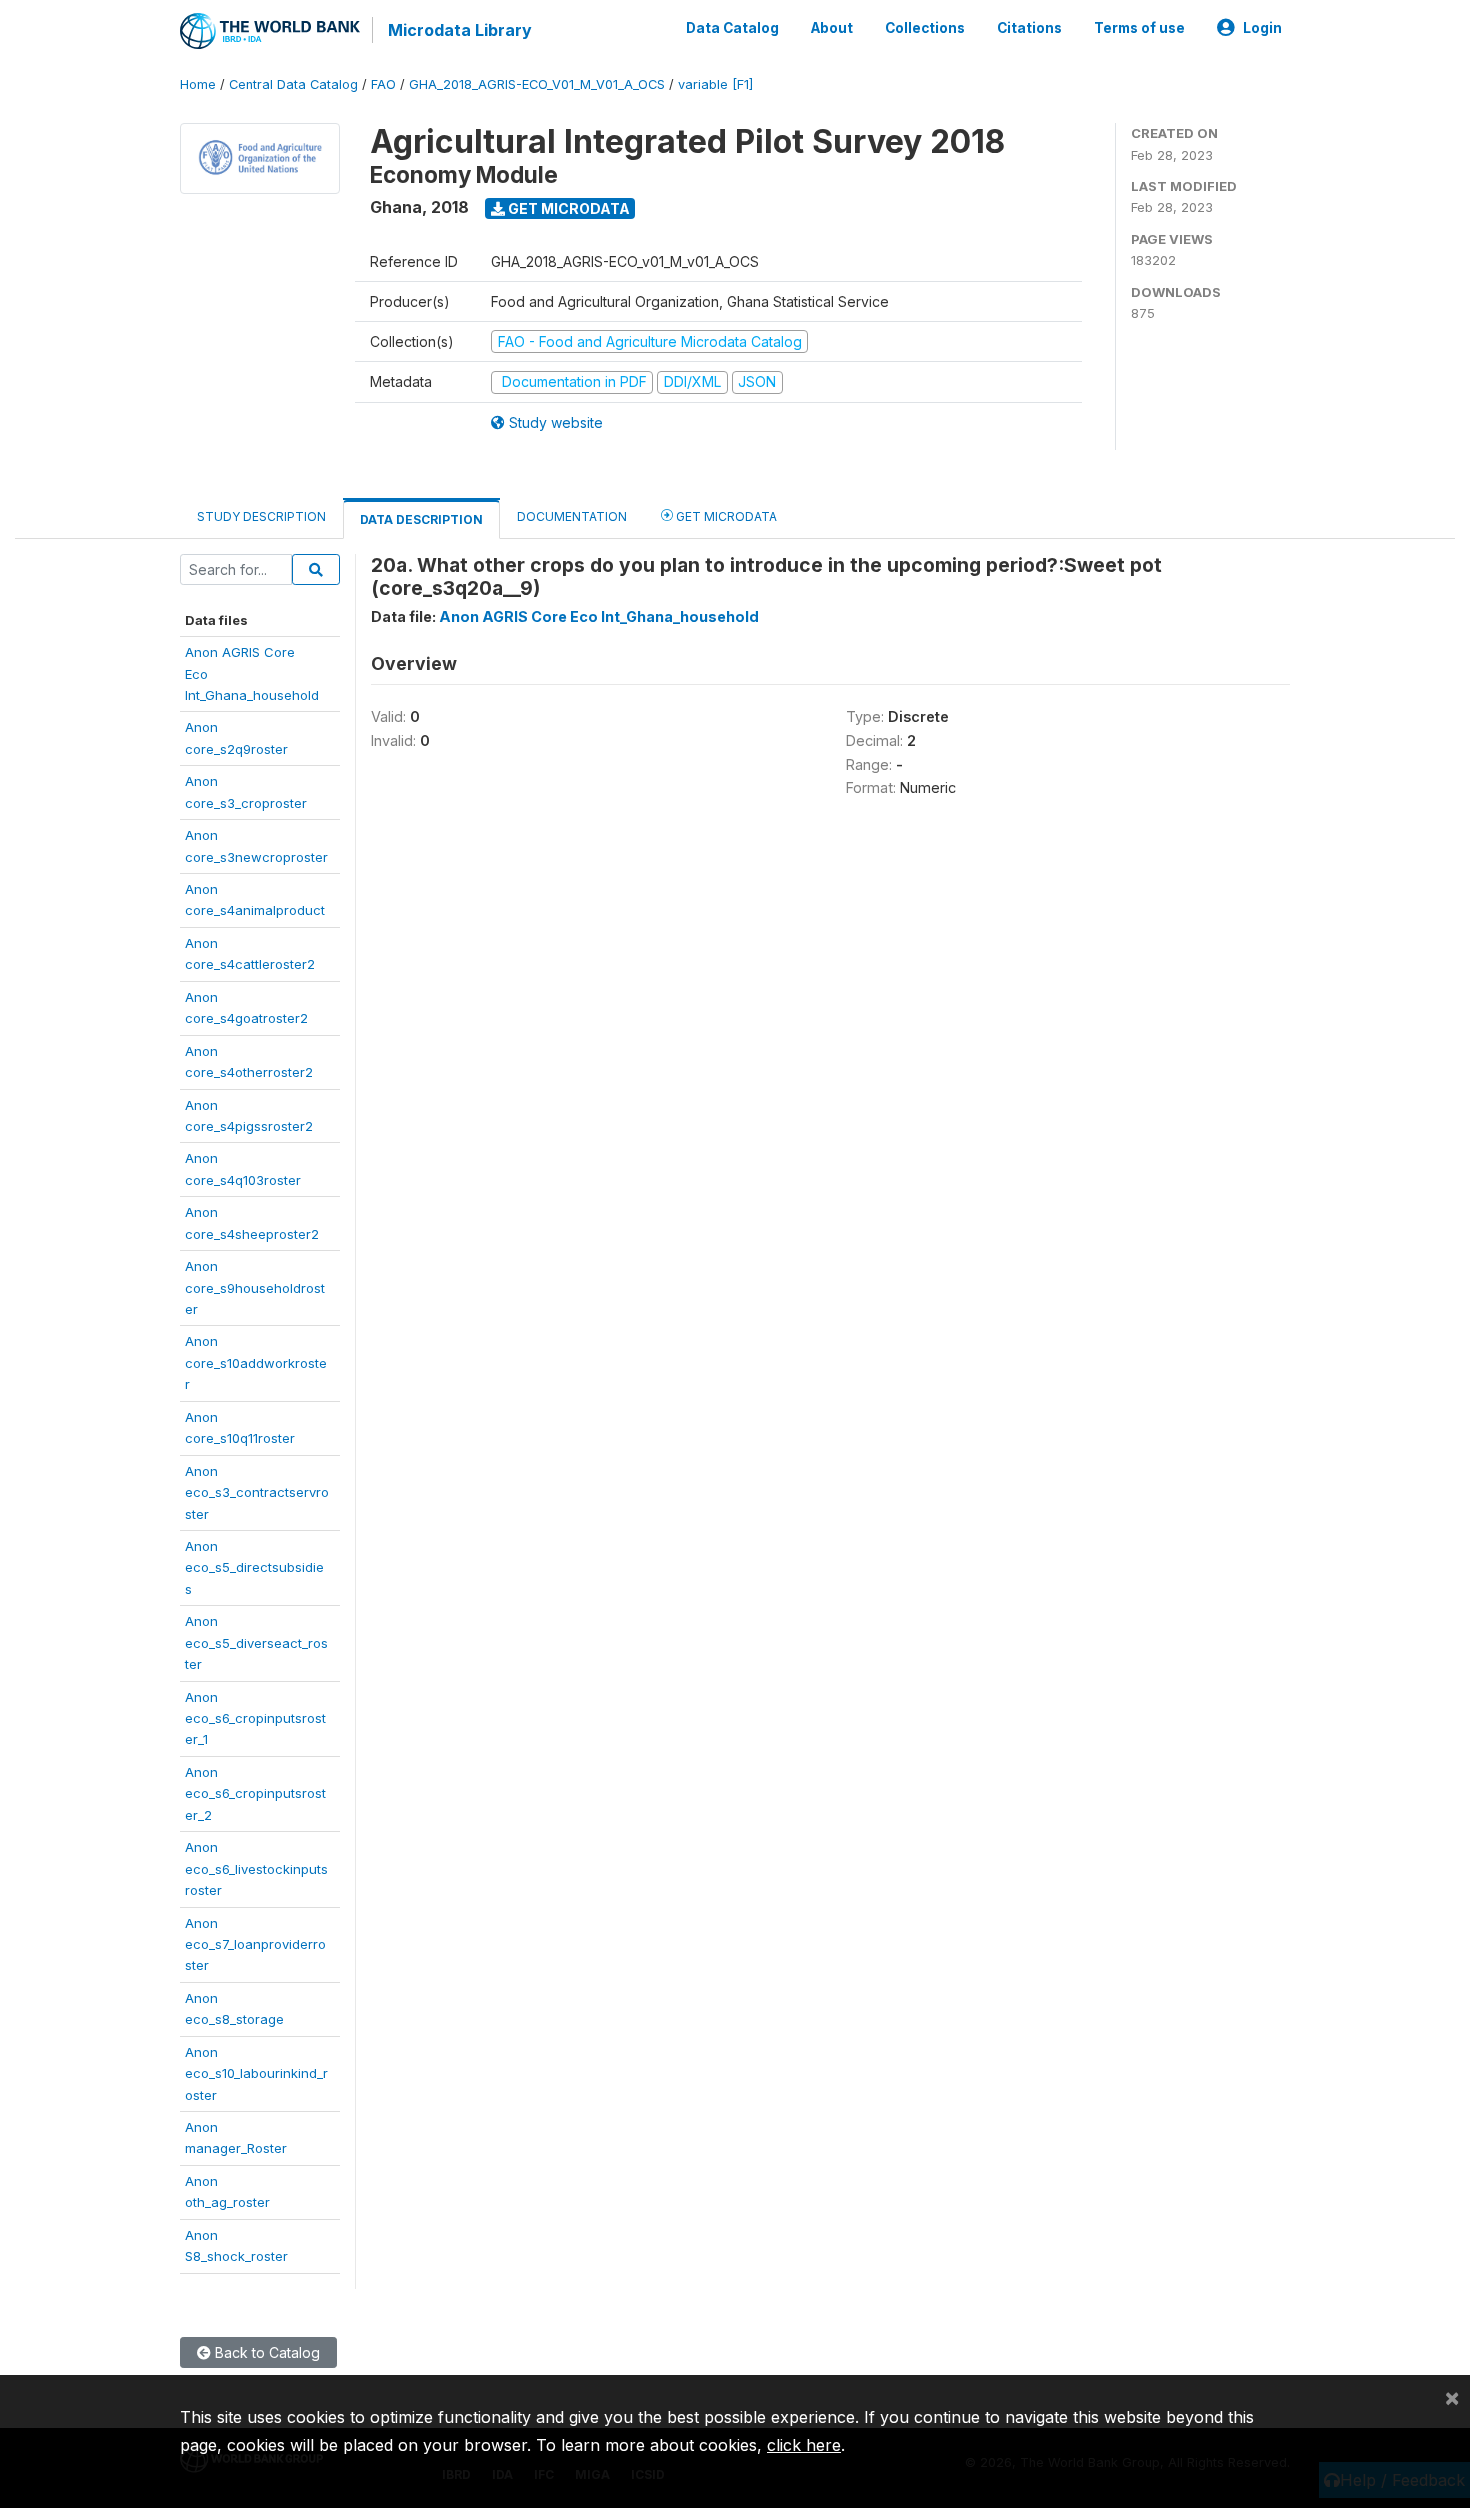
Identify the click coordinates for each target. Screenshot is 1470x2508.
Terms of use (1139, 28)
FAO (383, 84)
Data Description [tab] (421, 519)
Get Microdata (567, 208)
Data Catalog (732, 28)
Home (198, 84)
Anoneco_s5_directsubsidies (254, 1567)
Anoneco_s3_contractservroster (257, 1492)
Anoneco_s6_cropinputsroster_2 (255, 1793)
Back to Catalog (265, 2352)
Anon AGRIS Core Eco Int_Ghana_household (599, 616)
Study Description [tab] (261, 516)
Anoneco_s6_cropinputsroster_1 (255, 1718)
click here (804, 2445)
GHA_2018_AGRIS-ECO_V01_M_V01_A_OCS (537, 84)
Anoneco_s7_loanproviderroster (255, 1944)
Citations (1029, 28)
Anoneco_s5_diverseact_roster (256, 1642)
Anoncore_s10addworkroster (256, 1362)
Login (1262, 28)
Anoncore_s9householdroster (255, 1287)
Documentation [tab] (572, 516)
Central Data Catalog (293, 84)
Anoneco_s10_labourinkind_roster (256, 2073)
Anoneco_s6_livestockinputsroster (256, 1868)
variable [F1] (715, 84)
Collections (925, 28)
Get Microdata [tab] (725, 516)
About (832, 28)
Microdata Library (460, 30)
